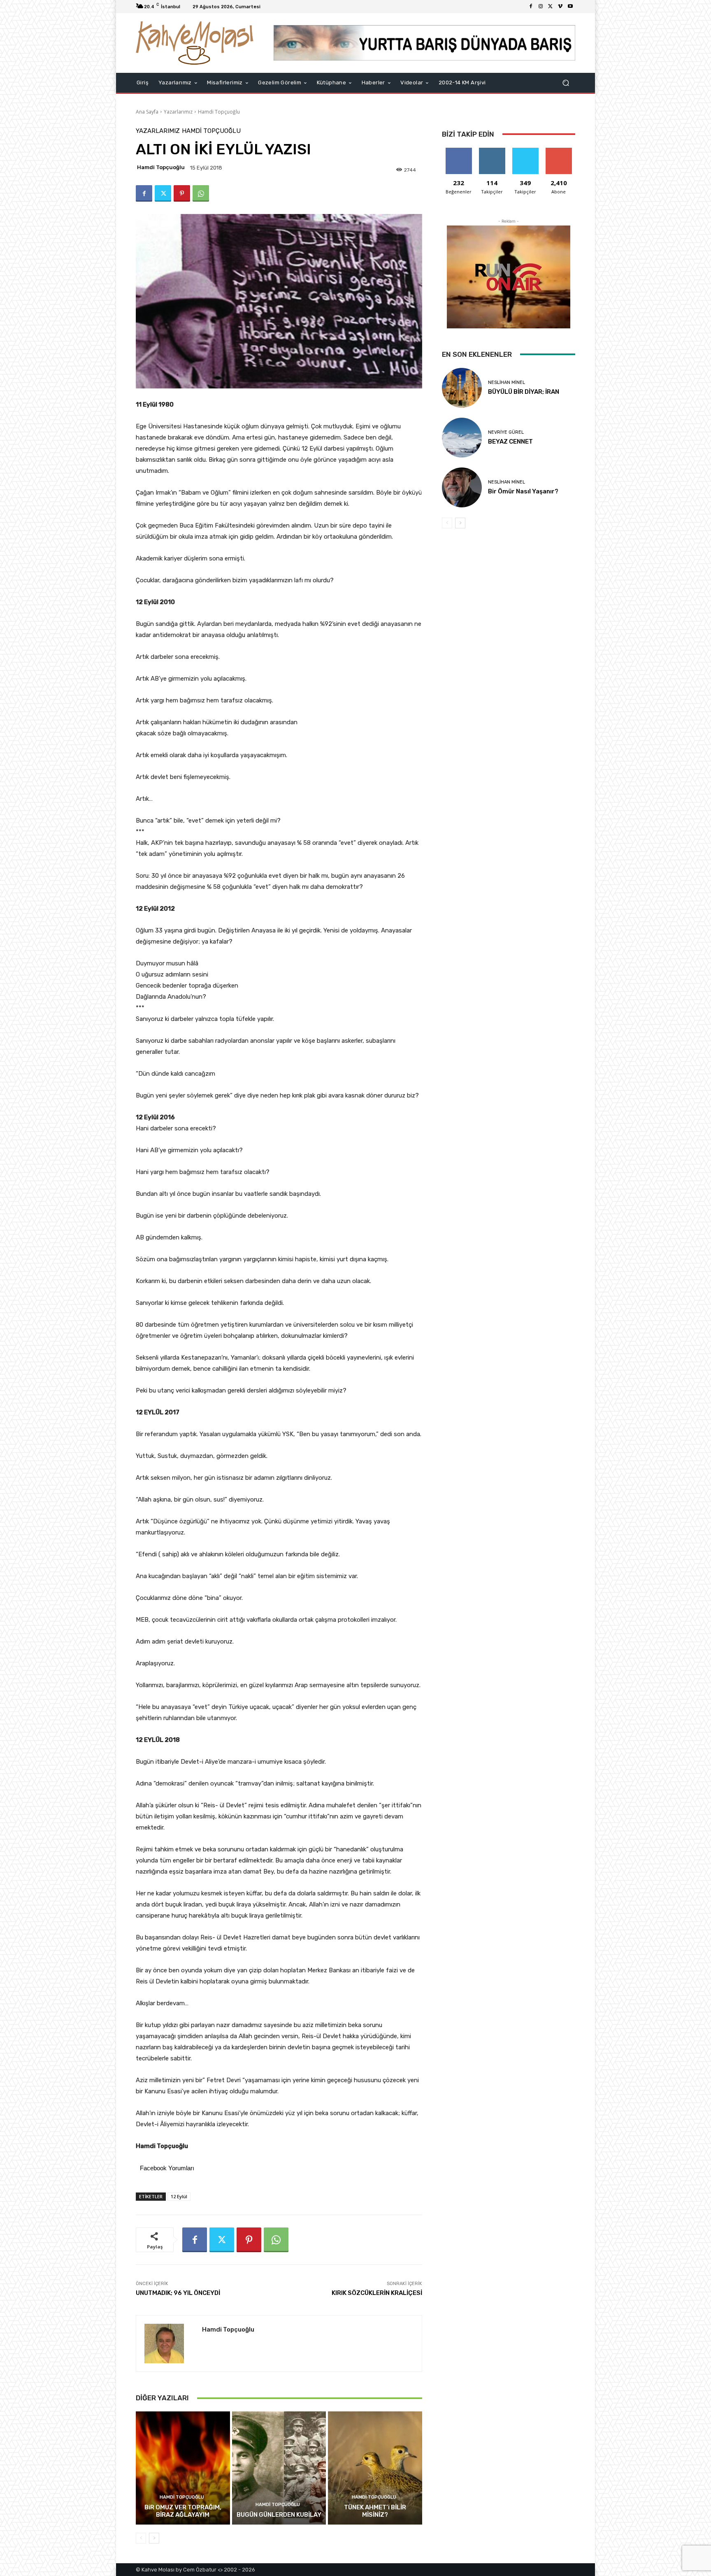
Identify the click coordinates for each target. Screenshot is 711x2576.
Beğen (459, 151)
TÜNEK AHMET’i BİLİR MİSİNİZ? (375, 2511)
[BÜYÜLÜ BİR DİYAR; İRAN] (462, 388)
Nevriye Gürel (506, 432)
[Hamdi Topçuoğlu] (169, 2344)
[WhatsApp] (201, 193)
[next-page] (154, 2538)
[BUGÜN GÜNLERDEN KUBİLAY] (279, 2468)
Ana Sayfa (147, 112)
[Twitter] (551, 7)
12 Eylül (179, 2196)
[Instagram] (541, 7)
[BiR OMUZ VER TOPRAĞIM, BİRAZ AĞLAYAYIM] (183, 2468)
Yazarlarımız (178, 112)
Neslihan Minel (507, 382)
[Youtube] (570, 7)
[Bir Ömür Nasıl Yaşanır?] (462, 487)
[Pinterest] (182, 193)
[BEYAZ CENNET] (462, 438)
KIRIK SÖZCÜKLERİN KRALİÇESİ (377, 2293)
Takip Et (492, 151)
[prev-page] (141, 2538)
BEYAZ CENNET (510, 442)
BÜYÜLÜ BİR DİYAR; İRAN (524, 392)
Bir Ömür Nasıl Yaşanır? (523, 491)
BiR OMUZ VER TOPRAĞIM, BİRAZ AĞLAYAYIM (183, 2511)
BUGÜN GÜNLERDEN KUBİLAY (279, 2515)
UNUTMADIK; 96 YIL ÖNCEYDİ (178, 2293)
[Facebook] (531, 7)
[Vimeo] (560, 7)
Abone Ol (559, 151)
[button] (566, 83)
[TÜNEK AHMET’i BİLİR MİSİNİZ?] (375, 2468)
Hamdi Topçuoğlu (219, 112)
